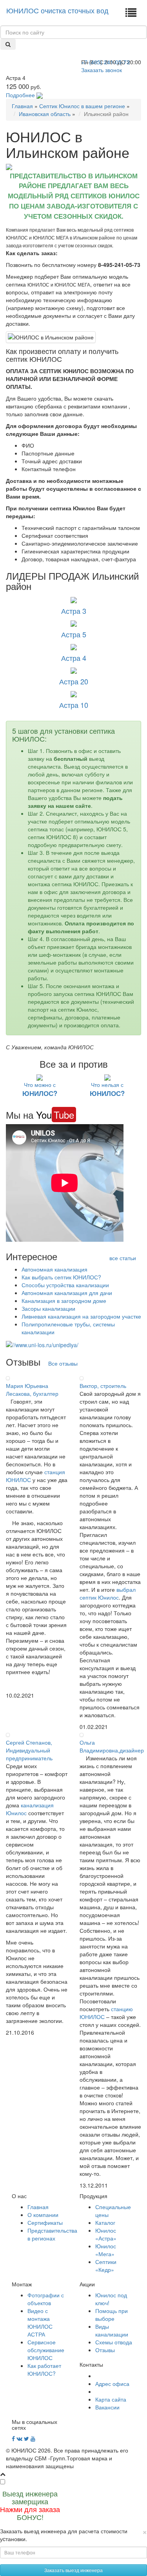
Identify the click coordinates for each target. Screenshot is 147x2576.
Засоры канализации (48, 1308)
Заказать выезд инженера (73, 2570)
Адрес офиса (112, 2384)
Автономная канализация (54, 1269)
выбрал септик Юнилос (108, 1593)
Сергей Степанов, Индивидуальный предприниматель (29, 1750)
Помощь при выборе (112, 2315)
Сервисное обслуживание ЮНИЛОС (46, 2350)
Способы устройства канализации (65, 1285)
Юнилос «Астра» (106, 2234)
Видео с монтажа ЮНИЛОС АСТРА (40, 2322)
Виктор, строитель (103, 1386)
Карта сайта (111, 2399)
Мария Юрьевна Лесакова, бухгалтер (32, 1390)
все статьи (123, 1258)
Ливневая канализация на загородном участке (81, 1316)
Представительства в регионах (52, 2234)
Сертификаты (45, 2222)
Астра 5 (74, 634)
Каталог (105, 2222)
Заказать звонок (102, 70)
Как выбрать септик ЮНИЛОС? (61, 1277)
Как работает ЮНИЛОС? (44, 2369)
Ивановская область (45, 114)
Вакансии (107, 2407)
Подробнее (20, 95)
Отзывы (105, 2350)
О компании (43, 2215)
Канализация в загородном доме (64, 1301)
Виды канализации (112, 2330)
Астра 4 (74, 658)
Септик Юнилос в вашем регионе (82, 106)
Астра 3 (74, 611)
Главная (22, 106)
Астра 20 (74, 681)
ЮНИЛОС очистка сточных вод (57, 10)
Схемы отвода (114, 2342)
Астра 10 (74, 705)
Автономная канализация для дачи (67, 1293)
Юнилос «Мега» (106, 2250)
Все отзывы (63, 1363)
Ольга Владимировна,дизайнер (112, 1746)
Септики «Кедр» (106, 2266)
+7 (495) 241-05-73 (105, 62)
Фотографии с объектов (46, 2299)
